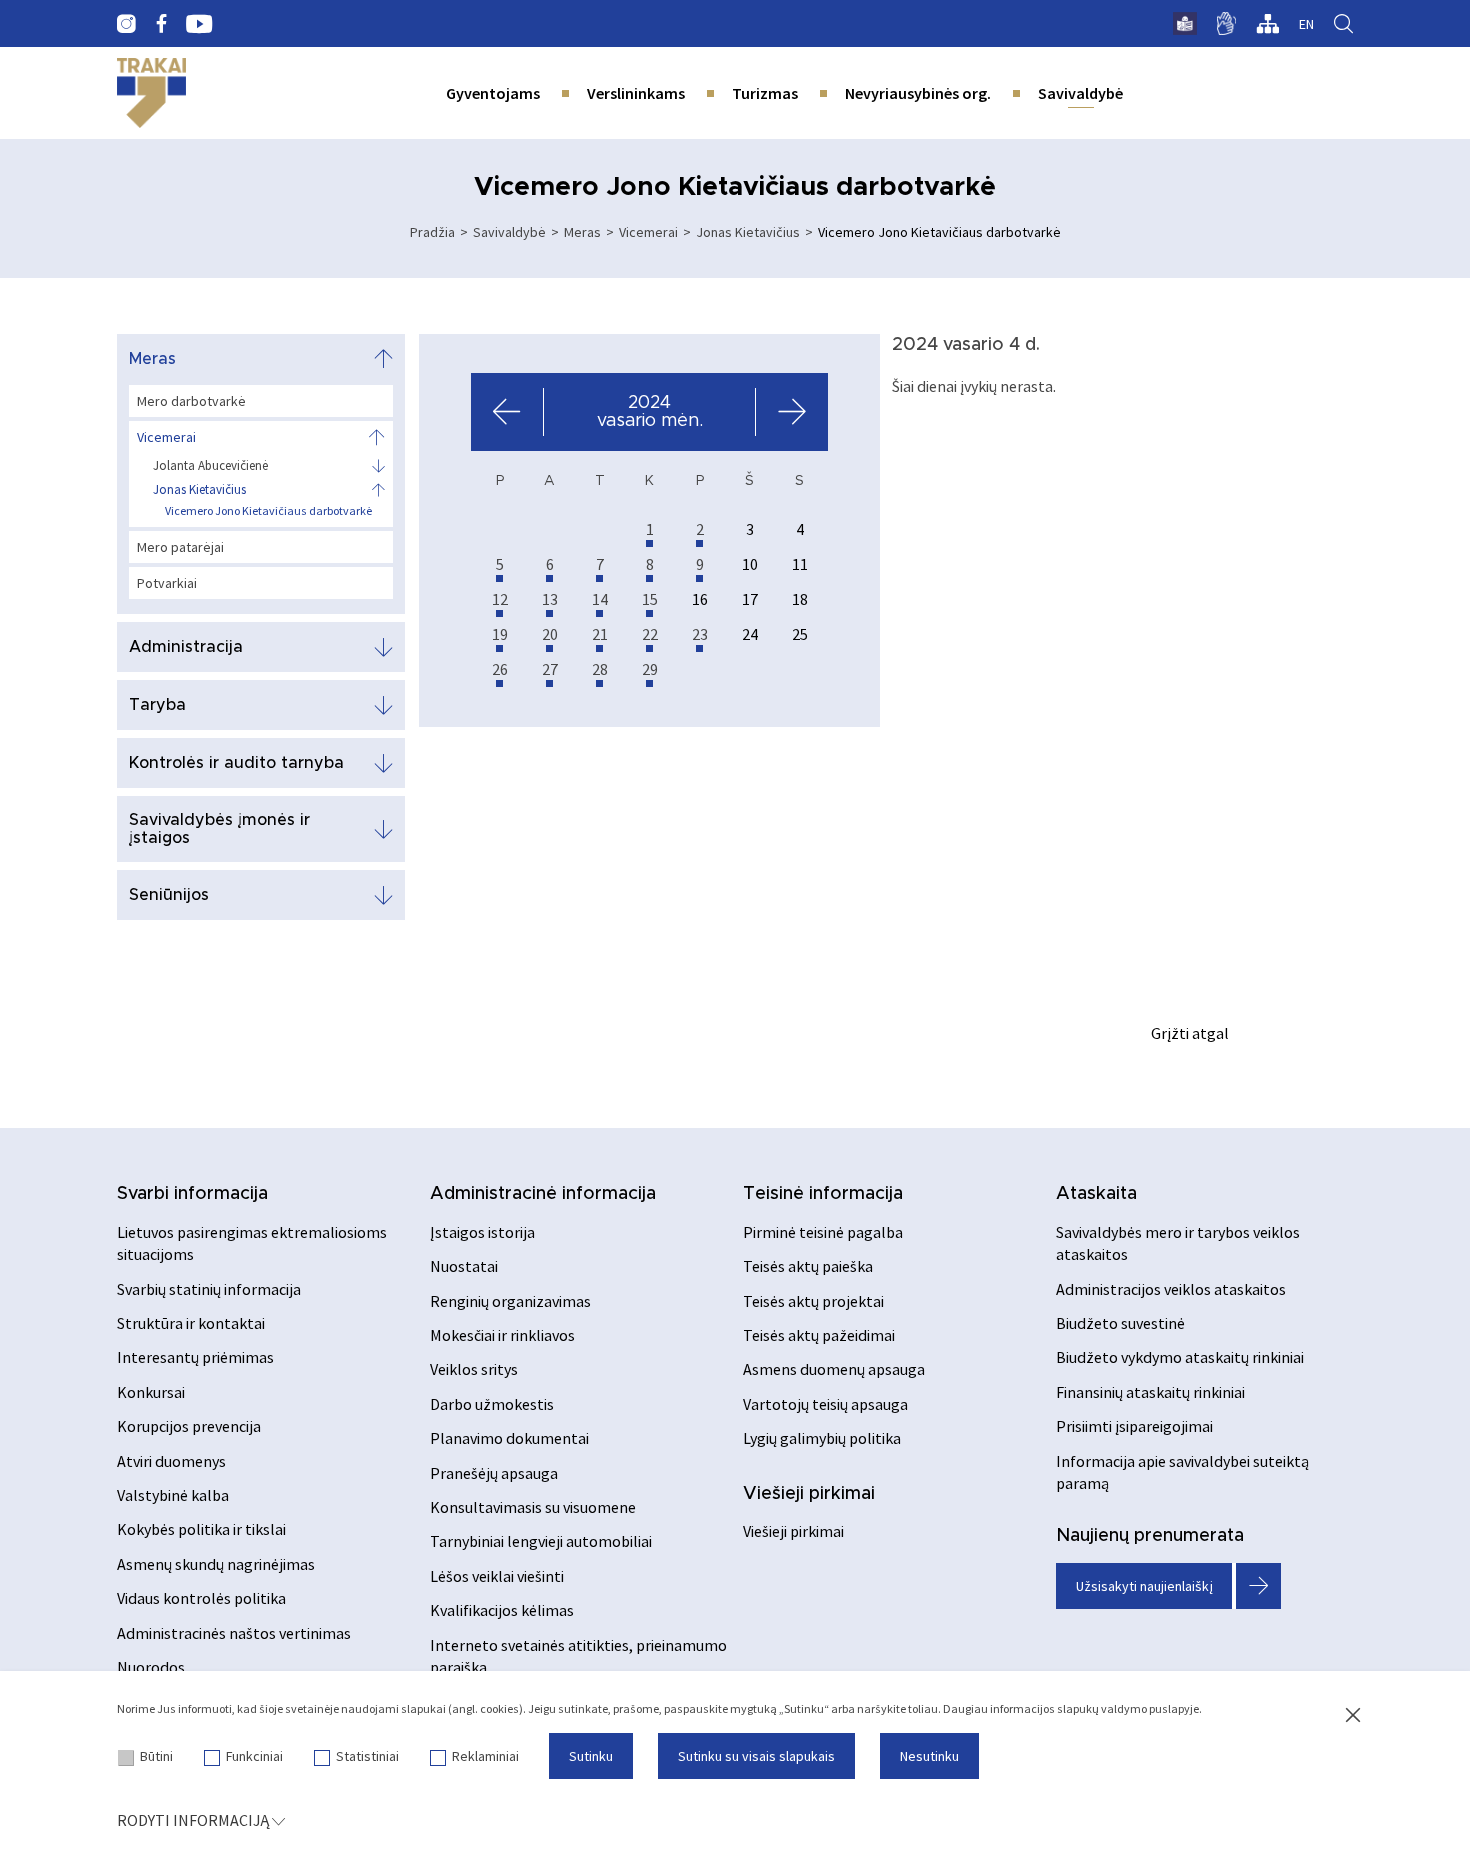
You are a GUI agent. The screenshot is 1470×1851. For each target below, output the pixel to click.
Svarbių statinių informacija (209, 1289)
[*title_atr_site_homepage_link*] (151, 93)
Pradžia (432, 232)
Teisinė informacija (823, 1194)
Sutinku (591, 1756)
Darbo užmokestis (492, 1404)
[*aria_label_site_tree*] (1267, 24)
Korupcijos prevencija (189, 1426)
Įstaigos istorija (482, 1232)
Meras (582, 232)
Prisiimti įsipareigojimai (1134, 1426)
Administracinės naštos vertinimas (234, 1633)
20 (550, 634)
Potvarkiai (167, 583)
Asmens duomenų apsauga (834, 1369)
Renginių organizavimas (510, 1301)
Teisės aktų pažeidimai (819, 1335)
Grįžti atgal (1190, 1033)
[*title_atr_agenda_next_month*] (791, 412)
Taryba (157, 705)
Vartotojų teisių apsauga (825, 1404)
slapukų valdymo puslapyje (1128, 1708)
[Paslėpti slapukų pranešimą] (1353, 1716)
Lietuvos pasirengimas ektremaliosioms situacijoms (252, 1243)
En (1306, 24)
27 (550, 669)
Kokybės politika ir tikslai (201, 1529)
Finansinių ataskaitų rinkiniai (1150, 1392)
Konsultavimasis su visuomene (533, 1507)
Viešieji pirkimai (809, 1494)
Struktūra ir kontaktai (191, 1323)
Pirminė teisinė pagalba (823, 1232)
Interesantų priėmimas (195, 1357)
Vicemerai (648, 232)
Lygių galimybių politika (822, 1438)
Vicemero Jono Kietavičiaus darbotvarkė (268, 510)
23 (700, 634)
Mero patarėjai (180, 547)
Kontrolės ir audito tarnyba (236, 763)
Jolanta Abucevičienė (210, 466)
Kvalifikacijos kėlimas (502, 1610)
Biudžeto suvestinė (1120, 1323)
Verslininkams (636, 93)
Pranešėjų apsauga (494, 1473)
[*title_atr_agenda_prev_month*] (507, 412)
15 (650, 599)
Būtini (156, 1756)
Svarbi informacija (192, 1194)
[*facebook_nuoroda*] (161, 24)
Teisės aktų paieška (808, 1266)
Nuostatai (464, 1266)
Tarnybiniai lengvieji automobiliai (541, 1541)
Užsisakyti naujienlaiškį (1144, 1586)
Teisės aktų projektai (813, 1301)
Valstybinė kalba (173, 1495)
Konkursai (151, 1392)
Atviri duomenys (171, 1461)
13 (550, 599)
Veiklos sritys (474, 1369)
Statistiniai (367, 1756)
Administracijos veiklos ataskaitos (1171, 1289)
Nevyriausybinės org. (918, 93)
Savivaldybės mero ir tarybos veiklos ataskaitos (1178, 1243)
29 (650, 669)
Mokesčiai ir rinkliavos (502, 1335)
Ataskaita (1096, 1194)
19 (500, 634)
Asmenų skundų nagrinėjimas (216, 1564)
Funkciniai (254, 1756)
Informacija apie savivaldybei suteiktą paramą (1182, 1472)
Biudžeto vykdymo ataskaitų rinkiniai (1180, 1357)
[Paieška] (1343, 24)
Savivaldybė (1080, 93)
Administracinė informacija (543, 1194)
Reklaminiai (485, 1756)
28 (600, 669)
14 (600, 599)
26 (500, 669)
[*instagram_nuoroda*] (126, 24)
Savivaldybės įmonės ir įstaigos (219, 829)
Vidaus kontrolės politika (201, 1598)
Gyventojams (493, 93)
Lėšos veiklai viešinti (497, 1576)
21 (600, 634)
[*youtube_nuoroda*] (199, 24)
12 (500, 599)
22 (650, 634)
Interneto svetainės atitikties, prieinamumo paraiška (578, 1656)
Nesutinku (929, 1756)
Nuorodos (151, 1667)
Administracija (186, 647)
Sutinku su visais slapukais (756, 1756)
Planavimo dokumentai (509, 1438)
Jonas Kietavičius (748, 232)
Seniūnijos (169, 895)
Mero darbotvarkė (191, 401)
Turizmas (765, 93)
